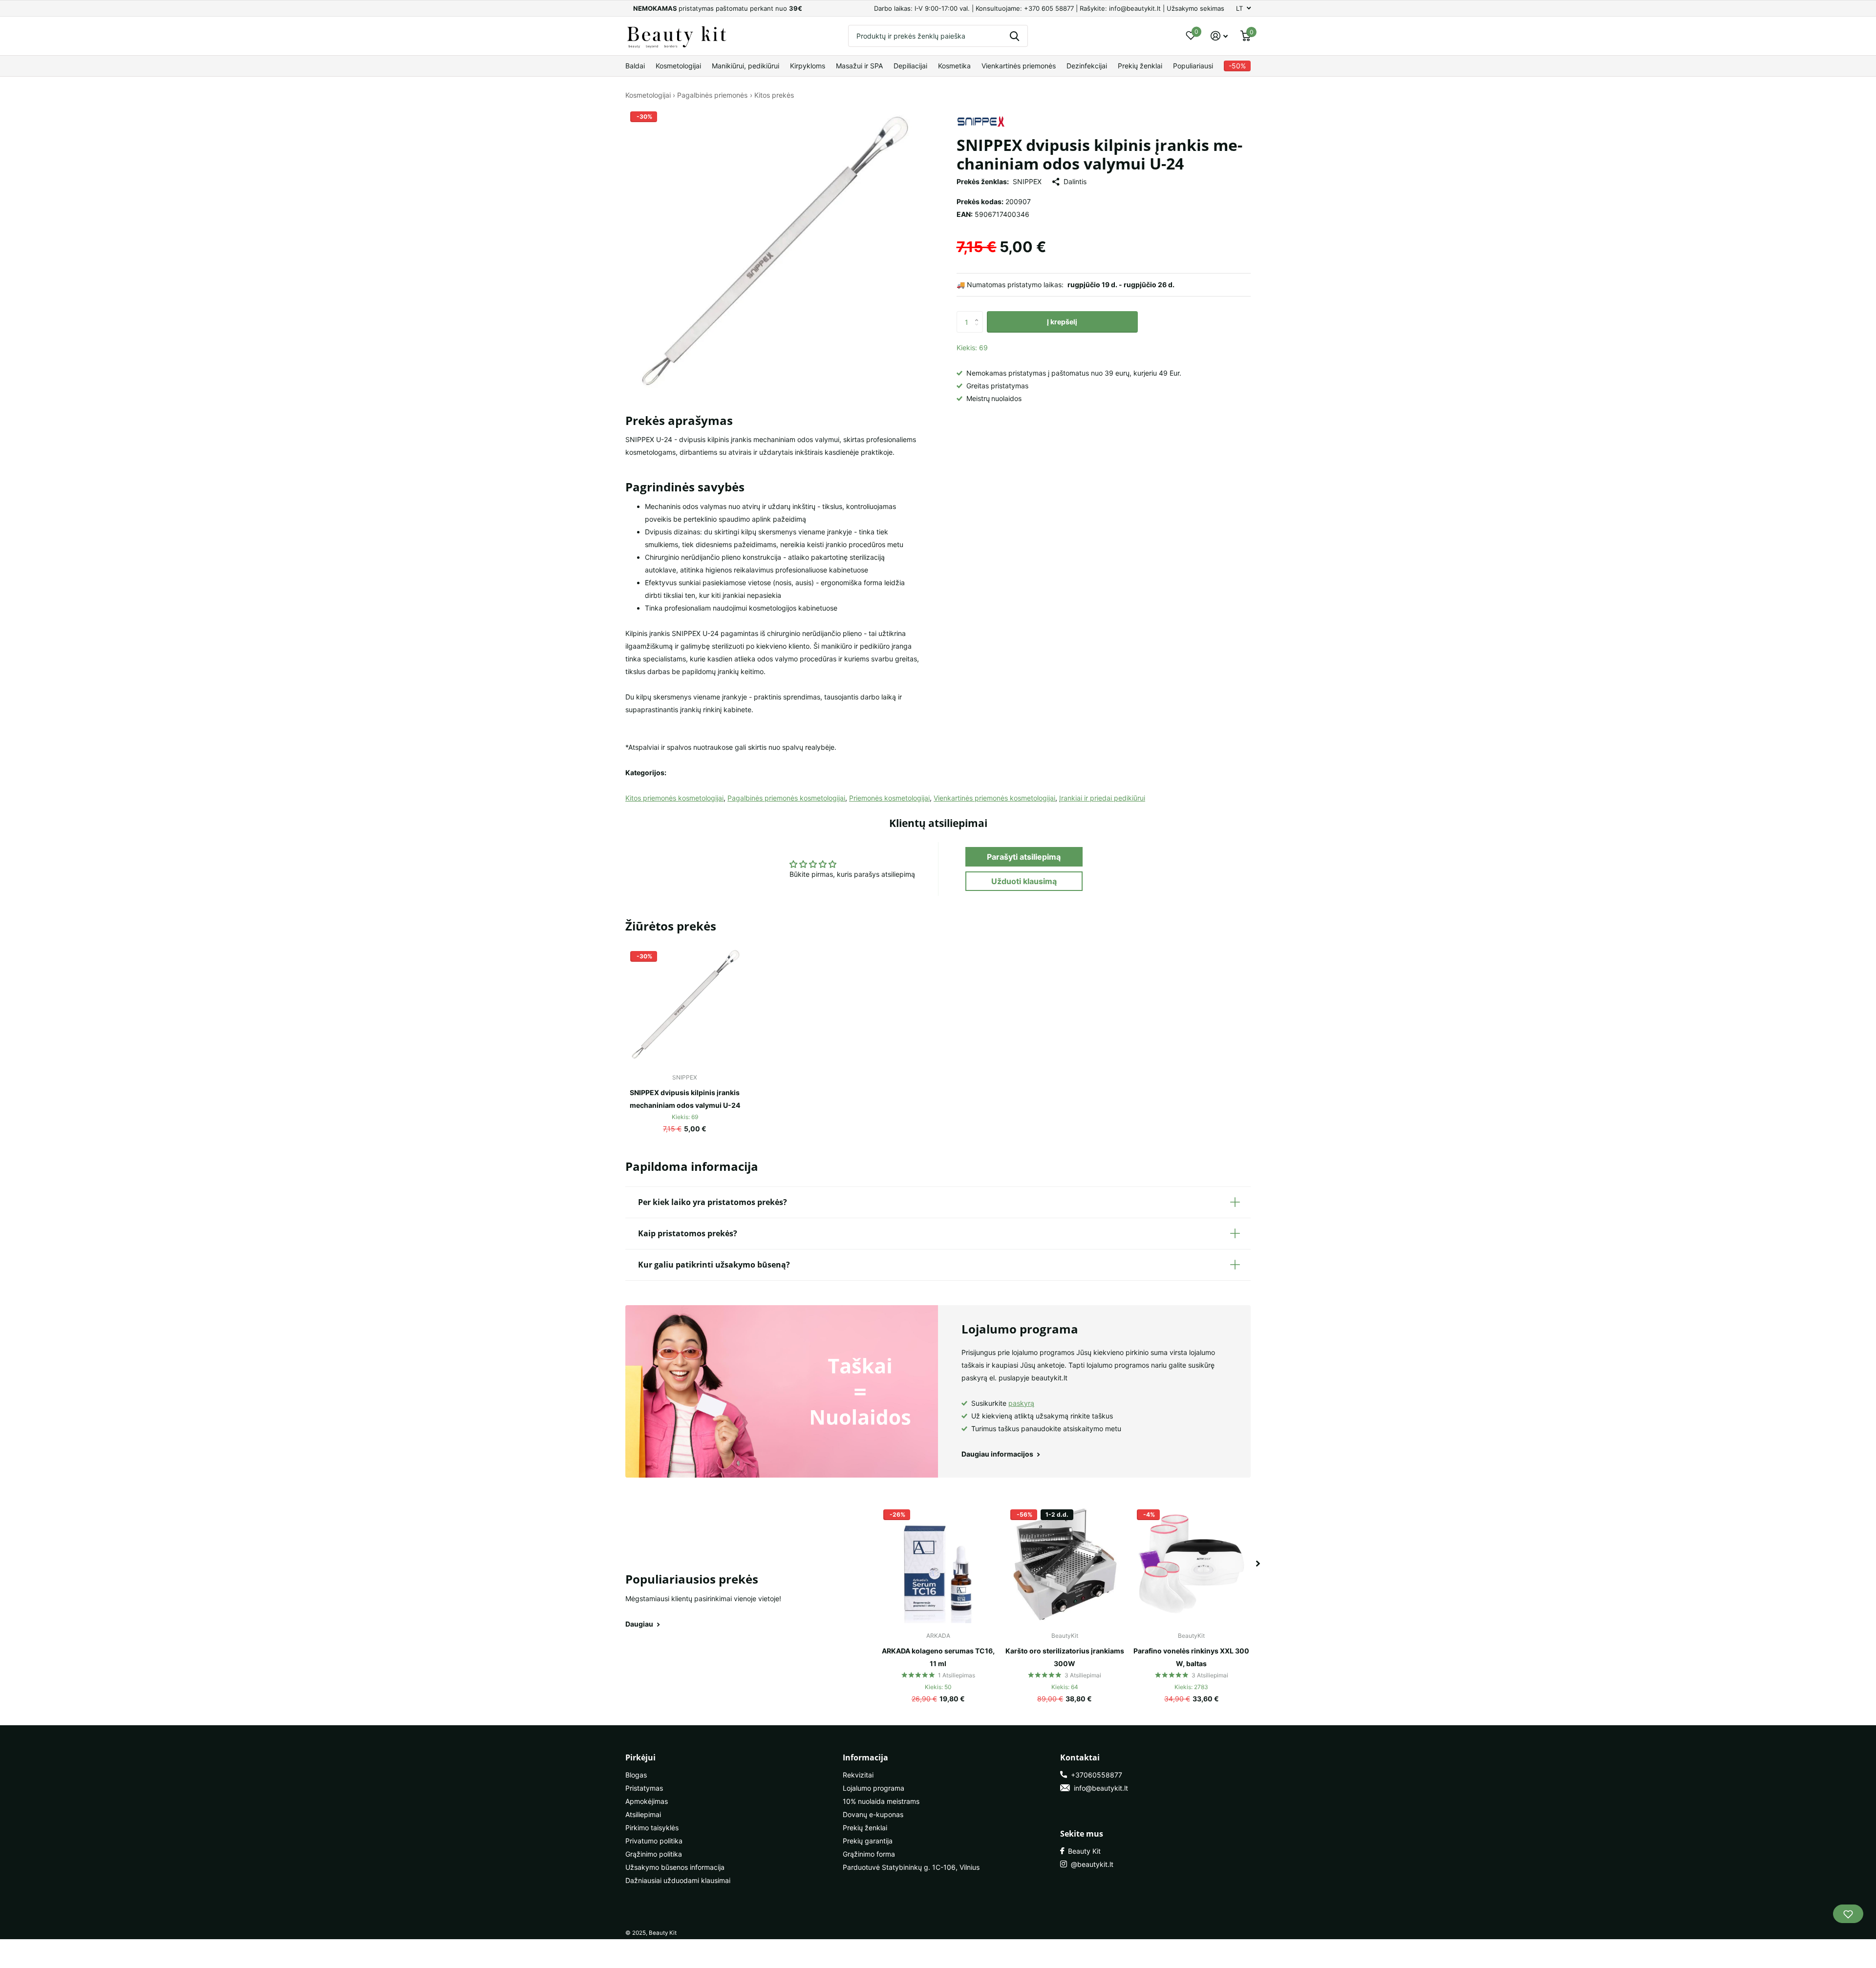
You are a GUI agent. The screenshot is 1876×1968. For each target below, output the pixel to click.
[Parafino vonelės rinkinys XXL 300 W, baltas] (1191, 1564)
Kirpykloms (808, 66)
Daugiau (640, 1624)
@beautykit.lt (1090, 1864)
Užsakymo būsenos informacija (675, 1867)
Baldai (635, 66)
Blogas (636, 1775)
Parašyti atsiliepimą (1024, 857)
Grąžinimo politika (654, 1854)
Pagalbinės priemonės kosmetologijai (786, 798)
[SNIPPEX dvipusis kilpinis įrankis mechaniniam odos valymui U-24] (685, 1005)
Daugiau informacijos (998, 1454)
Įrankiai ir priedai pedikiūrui (1102, 798)
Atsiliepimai (643, 1814)
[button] (979, 314)
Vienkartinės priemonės (1019, 66)
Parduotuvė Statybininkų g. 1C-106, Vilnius (911, 1867)
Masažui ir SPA (859, 66)
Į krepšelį (1062, 322)
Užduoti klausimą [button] (1024, 881)
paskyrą (1021, 1403)
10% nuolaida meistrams (881, 1801)
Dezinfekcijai (1087, 66)
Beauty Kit (1082, 1851)
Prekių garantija (868, 1841)
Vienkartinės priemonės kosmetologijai (994, 798)
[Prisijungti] (1219, 36)
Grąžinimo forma (869, 1854)
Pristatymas (644, 1788)
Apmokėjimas (647, 1801)
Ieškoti (1014, 36)
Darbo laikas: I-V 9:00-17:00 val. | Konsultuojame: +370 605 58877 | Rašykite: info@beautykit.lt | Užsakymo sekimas (1049, 8)
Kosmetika (954, 66)
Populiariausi (1193, 66)
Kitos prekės (774, 95)
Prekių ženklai (1140, 66)
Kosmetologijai (678, 66)
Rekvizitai (858, 1775)
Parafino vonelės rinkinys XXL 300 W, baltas (1191, 1657)
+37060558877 (1095, 1775)
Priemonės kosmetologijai (889, 798)
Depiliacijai (910, 66)
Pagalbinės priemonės (712, 95)
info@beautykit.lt (1099, 1788)
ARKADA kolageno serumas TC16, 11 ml (938, 1657)
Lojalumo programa (874, 1788)
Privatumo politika (654, 1841)
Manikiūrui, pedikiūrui (746, 66)
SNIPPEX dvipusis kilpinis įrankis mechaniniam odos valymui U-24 (685, 1099)
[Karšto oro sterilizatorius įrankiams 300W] (1065, 1564)
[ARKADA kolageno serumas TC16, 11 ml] (938, 1564)
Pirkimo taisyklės (652, 1828)
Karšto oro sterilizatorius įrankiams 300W (1065, 1657)
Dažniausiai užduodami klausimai (678, 1880)
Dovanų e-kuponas (873, 1814)
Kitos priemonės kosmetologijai (674, 798)
